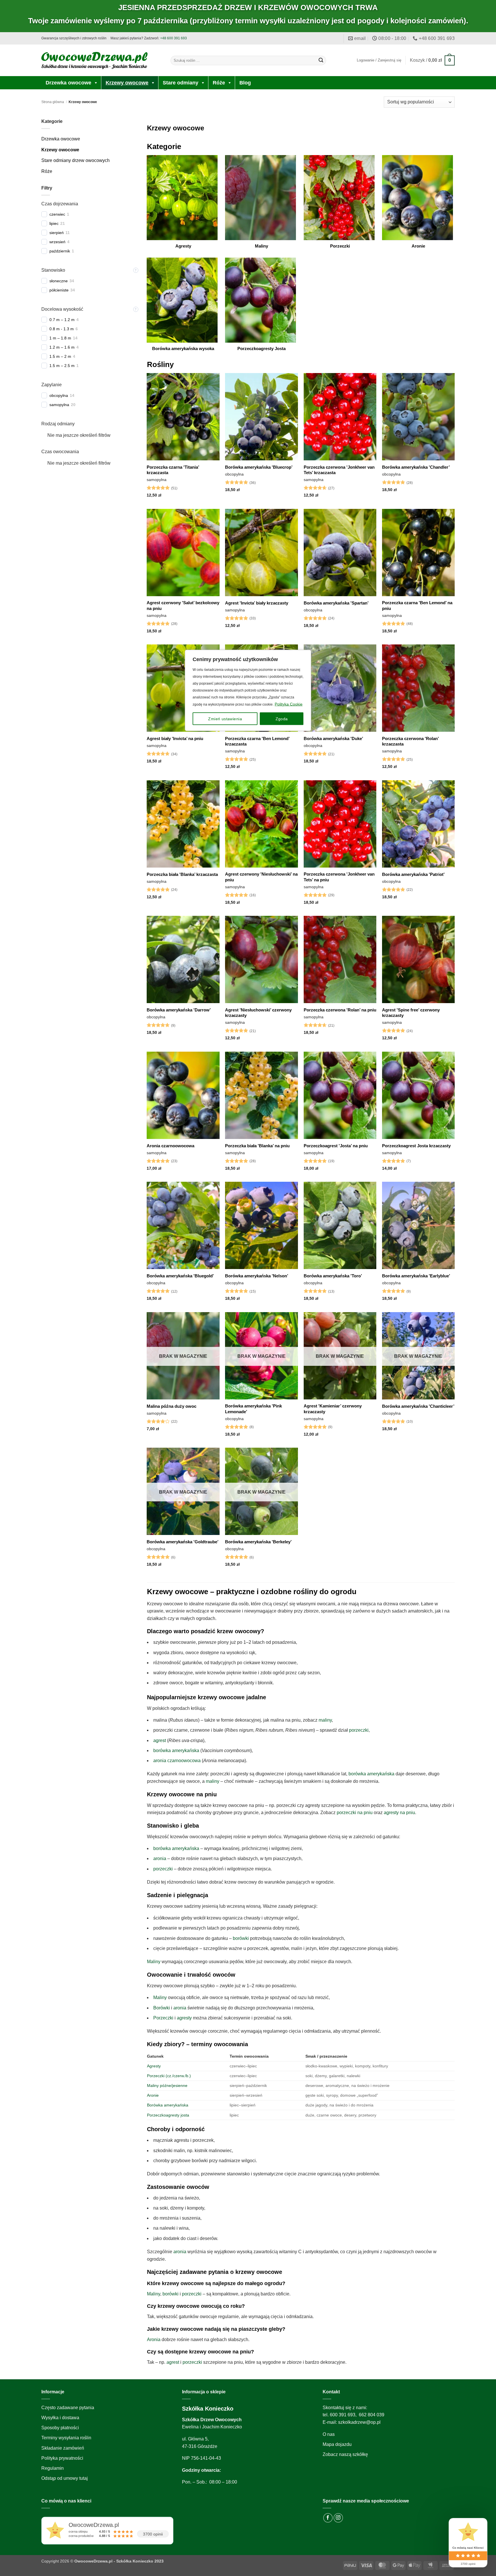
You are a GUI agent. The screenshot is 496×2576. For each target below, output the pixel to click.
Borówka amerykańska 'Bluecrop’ (259, 467)
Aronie (153, 2095)
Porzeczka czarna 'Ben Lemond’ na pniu (417, 606)
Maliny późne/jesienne (167, 2085)
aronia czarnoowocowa (177, 1761)
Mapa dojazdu (337, 2444)
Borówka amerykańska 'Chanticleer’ (418, 1406)
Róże (219, 83)
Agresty (154, 2066)
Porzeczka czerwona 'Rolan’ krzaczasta (410, 741)
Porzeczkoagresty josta (168, 2115)
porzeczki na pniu (355, 1813)
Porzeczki (163, 2018)
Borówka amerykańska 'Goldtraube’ (183, 1542)
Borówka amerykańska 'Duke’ (333, 738)
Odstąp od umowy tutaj (65, 2478)
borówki (241, 1938)
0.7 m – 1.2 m (62, 320)
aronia (160, 1858)
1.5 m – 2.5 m (62, 366)
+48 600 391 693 (174, 38)
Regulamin (53, 2468)
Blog (245, 83)
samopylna (59, 405)
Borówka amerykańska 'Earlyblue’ (416, 1276)
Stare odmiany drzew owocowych (75, 160)
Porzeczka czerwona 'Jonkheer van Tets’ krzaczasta (339, 470)
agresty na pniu (399, 1813)
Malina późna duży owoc (172, 1406)
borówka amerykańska (176, 1751)
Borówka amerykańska (168, 2105)
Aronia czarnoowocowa (170, 1146)
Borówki (162, 2008)
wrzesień (57, 242)
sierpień (57, 233)
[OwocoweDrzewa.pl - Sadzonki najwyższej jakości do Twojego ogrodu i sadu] (94, 60)
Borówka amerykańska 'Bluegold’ (180, 1276)
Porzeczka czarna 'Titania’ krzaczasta (173, 470)
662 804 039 (372, 2415)
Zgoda (282, 719)
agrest (160, 1740)
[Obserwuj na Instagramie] (338, 2518)
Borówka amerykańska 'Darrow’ (179, 1010)
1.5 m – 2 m (60, 356)
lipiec (54, 223)
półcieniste (59, 290)
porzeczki (359, 1730)
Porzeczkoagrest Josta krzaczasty (416, 1146)
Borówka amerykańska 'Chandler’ (416, 467)
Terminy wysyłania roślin (66, 2438)
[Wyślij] (321, 60)
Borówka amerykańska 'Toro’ (333, 1276)
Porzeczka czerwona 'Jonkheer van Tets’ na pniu (339, 877)
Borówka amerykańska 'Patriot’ (413, 874)
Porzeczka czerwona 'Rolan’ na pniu (340, 1010)
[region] (248, 1288)
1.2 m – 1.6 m (62, 347)
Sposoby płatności (60, 2428)
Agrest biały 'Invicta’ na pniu (175, 738)
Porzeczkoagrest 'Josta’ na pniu (336, 1146)
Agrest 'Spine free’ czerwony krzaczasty (411, 1013)
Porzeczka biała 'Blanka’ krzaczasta (182, 874)
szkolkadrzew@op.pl (359, 2422)
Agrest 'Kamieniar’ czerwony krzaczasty (333, 1409)
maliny (325, 1720)
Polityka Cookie (289, 704)
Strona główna (53, 102)
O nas (329, 2434)
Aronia (154, 2340)
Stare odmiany (181, 83)
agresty (184, 2018)
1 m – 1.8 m (60, 338)
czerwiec (57, 214)
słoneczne (59, 281)
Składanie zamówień (63, 2448)
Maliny (154, 1962)
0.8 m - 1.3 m (62, 329)
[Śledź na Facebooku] (328, 2518)
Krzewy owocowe (127, 83)
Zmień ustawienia (225, 719)
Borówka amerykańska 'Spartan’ (336, 603)
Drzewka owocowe (68, 83)
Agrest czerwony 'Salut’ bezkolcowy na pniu (183, 606)
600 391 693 (343, 2415)
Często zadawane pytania (68, 2408)
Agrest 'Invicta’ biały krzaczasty (257, 603)
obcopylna (59, 395)
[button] (432, 60)
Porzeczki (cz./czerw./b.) (169, 2076)
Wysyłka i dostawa (60, 2418)
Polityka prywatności (62, 2458)
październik (60, 251)
